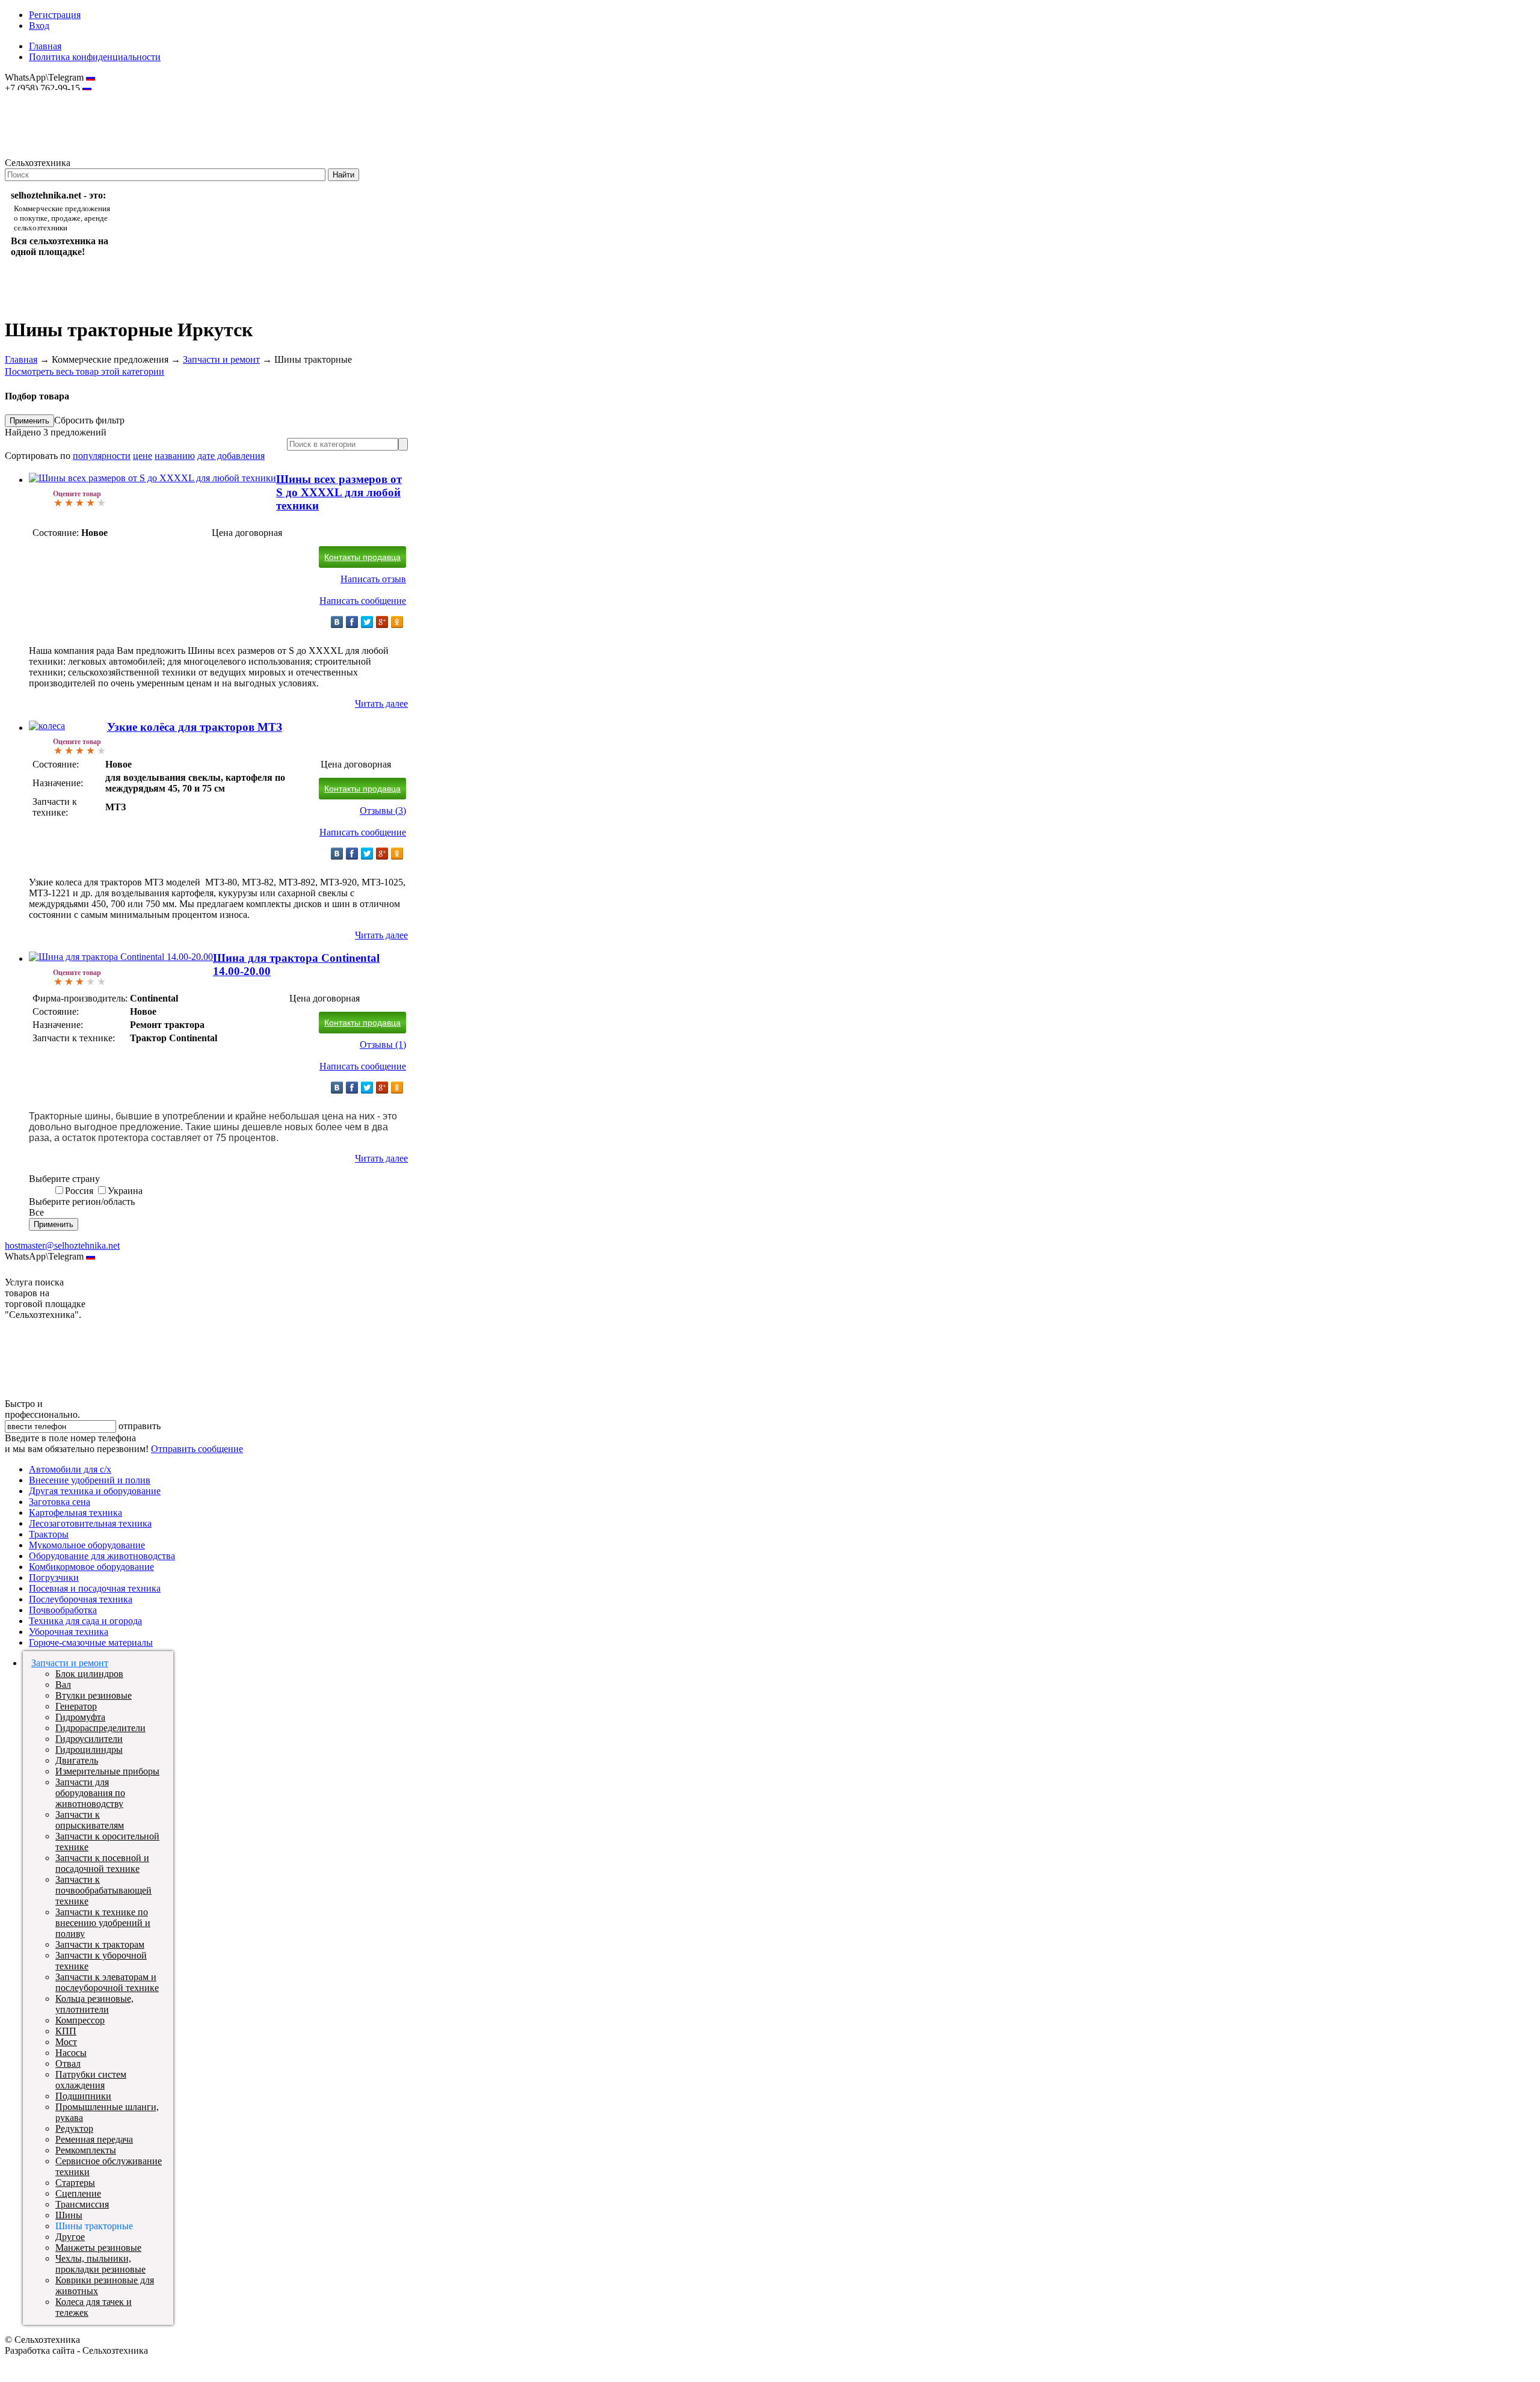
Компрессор (80, 2020)
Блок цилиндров (89, 1674)
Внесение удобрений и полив (90, 1480)
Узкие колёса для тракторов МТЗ (195, 727)
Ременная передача (94, 2139)
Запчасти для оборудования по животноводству (90, 1793)
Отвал (68, 2063)
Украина (125, 1191)
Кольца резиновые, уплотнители (94, 2004)
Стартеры (75, 2183)
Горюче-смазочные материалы (91, 1642)
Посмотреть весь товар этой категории (85, 371)
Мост (66, 2042)
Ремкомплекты (86, 2150)
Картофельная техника (75, 1513)
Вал (63, 1685)
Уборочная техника (69, 1632)
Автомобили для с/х (70, 1469)
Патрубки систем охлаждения (91, 2080)
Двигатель (77, 1760)
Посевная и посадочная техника (95, 1588)
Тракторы (49, 1534)
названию (175, 456)
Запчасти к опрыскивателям (90, 1820)
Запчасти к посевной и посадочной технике (102, 1863)
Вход (39, 26)
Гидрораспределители (100, 1728)
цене (143, 456)
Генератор (76, 1706)
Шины (69, 2215)
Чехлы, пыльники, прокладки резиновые (100, 2264)
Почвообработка (63, 1610)
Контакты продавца (362, 557)
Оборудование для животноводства (102, 1556)
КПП (66, 2031)
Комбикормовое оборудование (91, 1567)
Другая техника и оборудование (95, 1491)
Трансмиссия (82, 2204)
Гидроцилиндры (89, 1750)
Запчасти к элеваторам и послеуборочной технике (107, 1982)
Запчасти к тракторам (100, 1944)
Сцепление (78, 2193)
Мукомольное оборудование (87, 1545)
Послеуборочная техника (81, 1599)
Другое (70, 2237)
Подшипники (83, 2096)
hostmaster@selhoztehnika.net (48, 96)
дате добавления (231, 456)
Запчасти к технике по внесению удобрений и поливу (103, 1923)
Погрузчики (54, 1577)
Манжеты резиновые (98, 2248)
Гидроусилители (89, 1739)
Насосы (71, 2053)
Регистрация (55, 15)
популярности (102, 456)
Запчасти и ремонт (221, 359)
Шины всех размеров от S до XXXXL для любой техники (339, 492)
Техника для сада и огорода (85, 1621)
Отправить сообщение (197, 1449)
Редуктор (74, 2128)
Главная (45, 46)
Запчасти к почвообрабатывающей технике (103, 1890)
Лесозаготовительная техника (90, 1523)
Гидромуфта (80, 1717)
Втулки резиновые (94, 1695)
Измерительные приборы (107, 1771)
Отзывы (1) (383, 1045)
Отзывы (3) (383, 811)
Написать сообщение (363, 601)
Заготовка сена (60, 1502)
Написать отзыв (373, 579)
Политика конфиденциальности (95, 57)
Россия (79, 1191)
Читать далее (381, 703)
